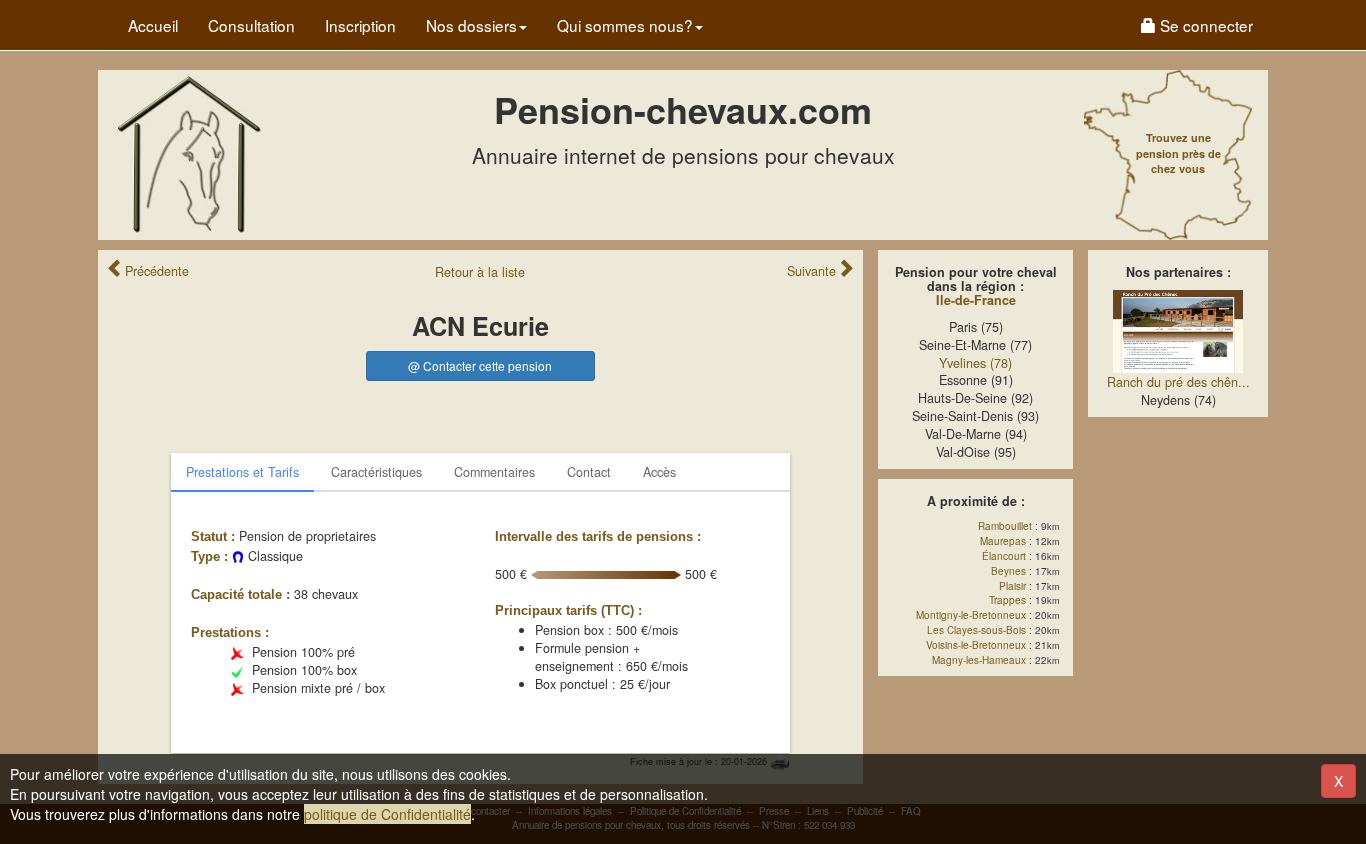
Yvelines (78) (975, 363)
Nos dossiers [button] (471, 25)
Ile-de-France (976, 300)
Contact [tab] (589, 472)
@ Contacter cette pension (480, 365)
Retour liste (480, 272)
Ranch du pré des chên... (1178, 382)
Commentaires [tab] (494, 472)
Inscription (360, 25)
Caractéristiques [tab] (376, 472)
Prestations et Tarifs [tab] (242, 472)
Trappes (1007, 600)
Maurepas (1003, 541)
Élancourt (1004, 556)
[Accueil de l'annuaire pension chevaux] (188, 153)
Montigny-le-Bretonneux (971, 615)
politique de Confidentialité (387, 814)
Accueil (153, 25)
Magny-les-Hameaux (979, 660)
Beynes (1008, 571)
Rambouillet (1005, 526)
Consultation (251, 25)
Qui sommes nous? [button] (625, 25)
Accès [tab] (659, 472)
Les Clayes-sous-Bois (976, 630)
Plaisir (1012, 586)
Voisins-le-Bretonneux (976, 645)
